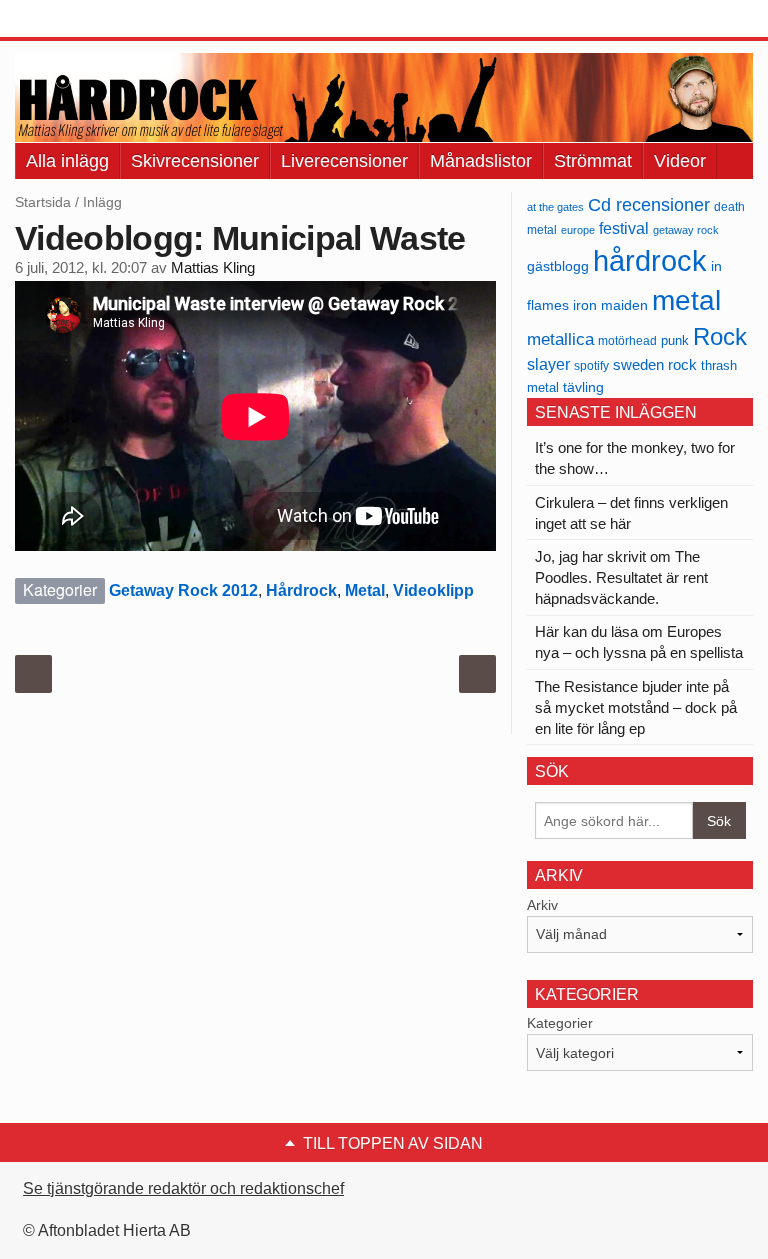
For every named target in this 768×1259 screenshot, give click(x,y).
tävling (583, 387)
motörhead (627, 340)
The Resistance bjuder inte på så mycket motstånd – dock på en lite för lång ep (636, 707)
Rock (720, 336)
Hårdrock (301, 590)
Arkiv (542, 905)
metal (686, 300)
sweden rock (655, 365)
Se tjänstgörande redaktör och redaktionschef (183, 1188)
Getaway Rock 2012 (183, 590)
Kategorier (560, 1023)
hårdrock (650, 260)
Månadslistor (481, 161)
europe (578, 230)
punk (675, 340)
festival (624, 228)
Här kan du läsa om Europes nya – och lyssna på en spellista (639, 642)
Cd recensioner (649, 204)
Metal (365, 590)
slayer (548, 364)
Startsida (43, 202)
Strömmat (593, 161)
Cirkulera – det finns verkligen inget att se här (631, 513)
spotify (591, 365)
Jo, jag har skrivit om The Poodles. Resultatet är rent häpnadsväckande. (621, 577)
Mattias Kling (213, 268)
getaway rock (686, 230)
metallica (560, 339)
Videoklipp (433, 590)
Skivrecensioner (195, 161)
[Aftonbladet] (90, 20)
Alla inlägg (67, 161)
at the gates (555, 207)
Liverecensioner (344, 161)
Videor (680, 161)
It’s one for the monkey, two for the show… (635, 458)
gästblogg (558, 266)
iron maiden (610, 305)
